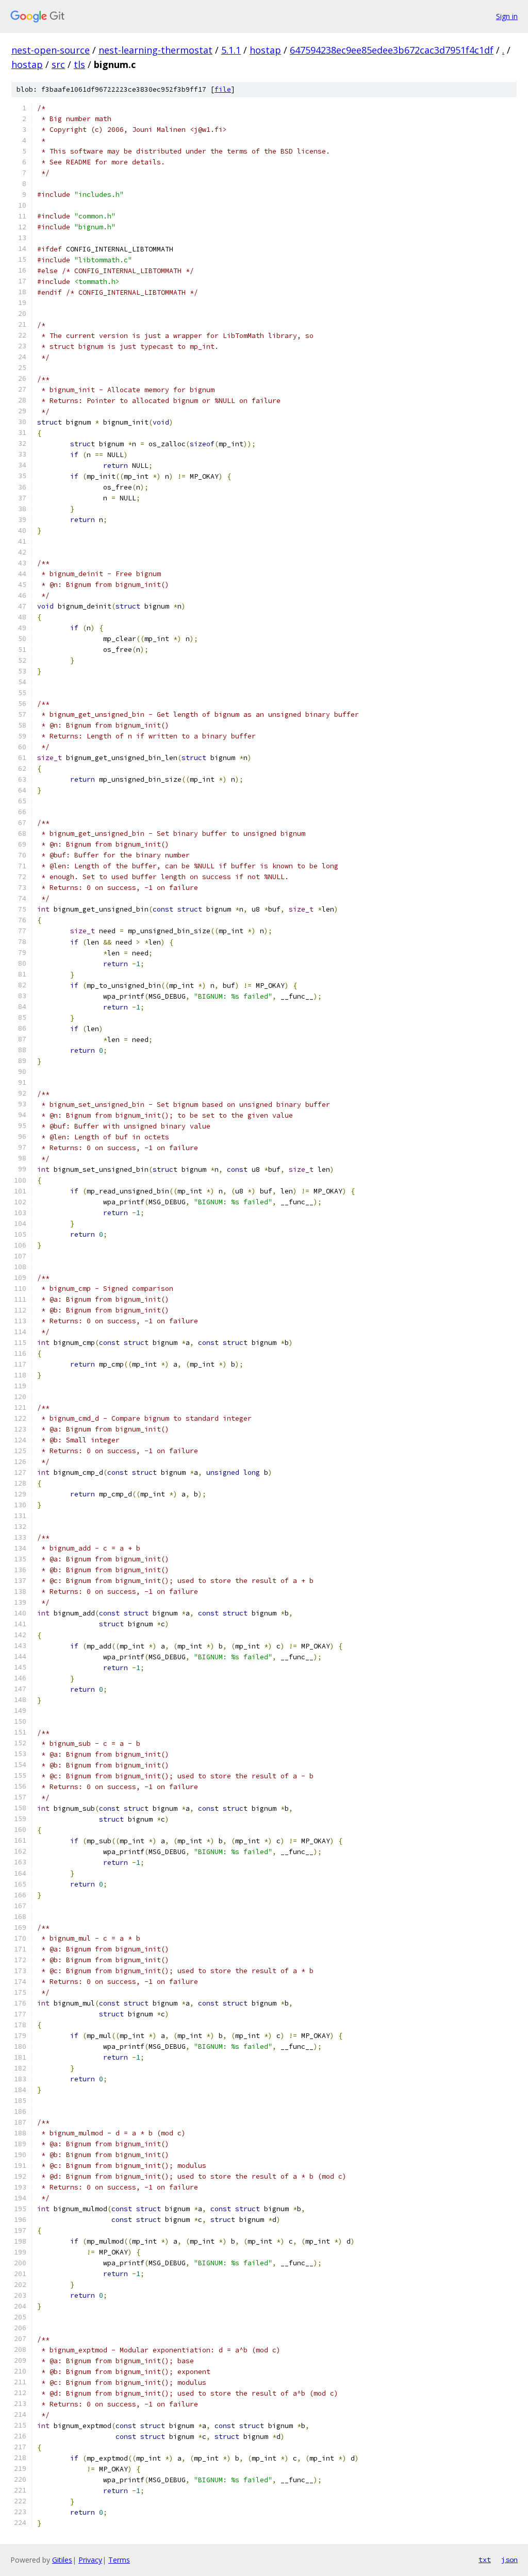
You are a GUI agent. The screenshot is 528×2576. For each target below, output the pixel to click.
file (223, 89)
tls (79, 64)
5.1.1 (231, 50)
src (58, 64)
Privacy (90, 2560)
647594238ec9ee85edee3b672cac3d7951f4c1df (392, 50)
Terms (119, 2560)
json (509, 2560)
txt (485, 2560)
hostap (265, 50)
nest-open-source (51, 50)
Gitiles (62, 2560)
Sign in (507, 16)
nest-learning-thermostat (155, 50)
